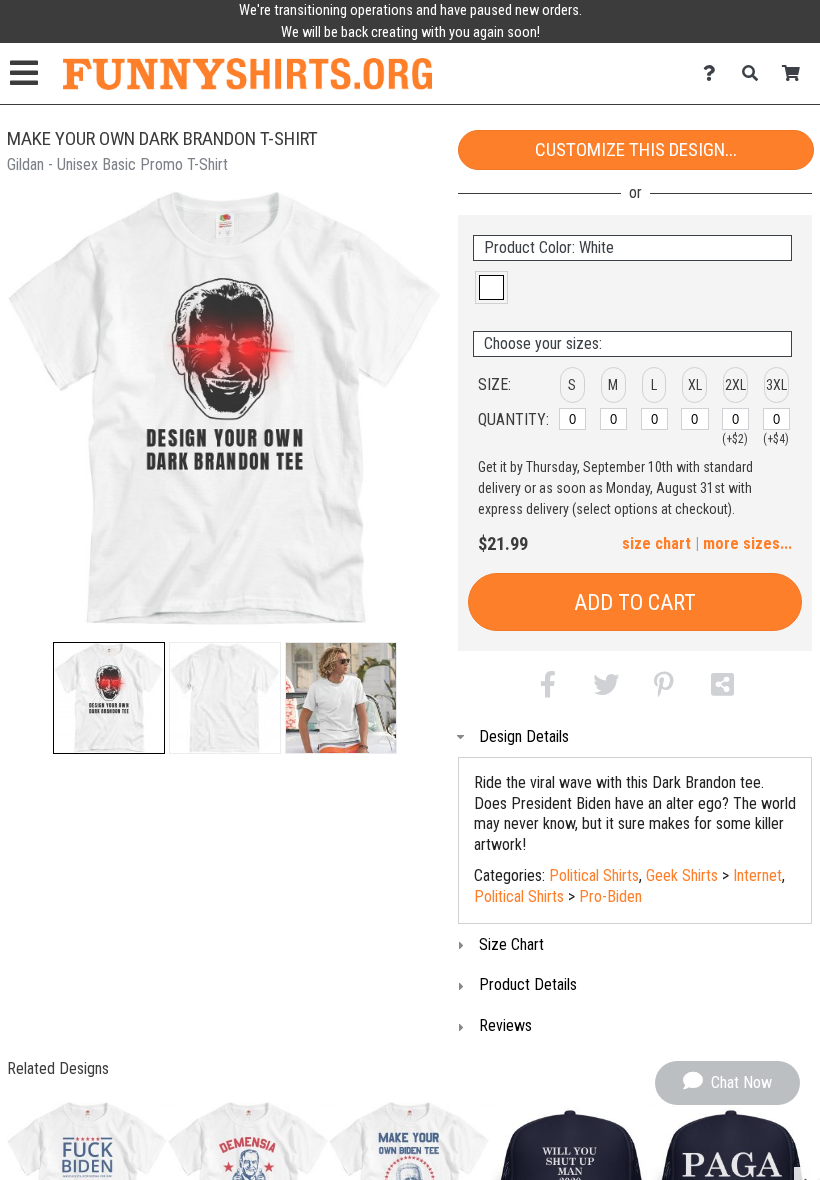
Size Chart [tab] (511, 944)
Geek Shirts (682, 875)
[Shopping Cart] (796, 73)
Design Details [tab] (524, 736)
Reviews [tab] (505, 1025)
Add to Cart (635, 602)
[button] (109, 698)
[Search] (755, 73)
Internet (757, 875)
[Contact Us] (714, 73)
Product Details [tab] (528, 984)
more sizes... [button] (747, 543)
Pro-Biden (610, 896)
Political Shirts (594, 875)
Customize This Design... (636, 149)
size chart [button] (656, 543)
